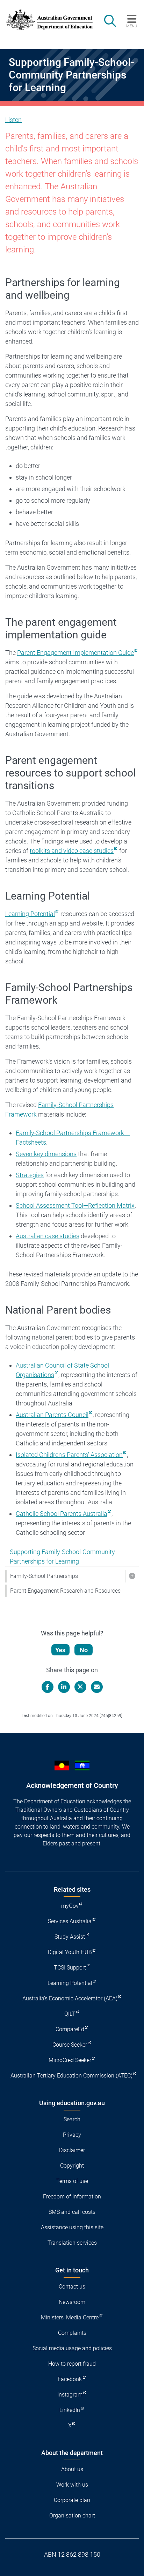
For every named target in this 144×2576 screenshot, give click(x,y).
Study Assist (70, 1937)
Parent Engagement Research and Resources (65, 1591)
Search (72, 2119)
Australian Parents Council (52, 1415)
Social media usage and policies (72, 2348)
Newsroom (72, 2302)
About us (72, 2469)
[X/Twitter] (80, 1687)
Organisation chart (72, 2516)
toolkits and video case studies (72, 851)
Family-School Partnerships (44, 1576)
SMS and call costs (72, 2212)
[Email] (97, 1687)
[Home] (45, 20)
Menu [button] (132, 26)
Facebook (70, 2379)
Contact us (72, 2287)
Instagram (70, 2395)
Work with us (72, 2485)
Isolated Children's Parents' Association (69, 1455)
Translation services (72, 2243)
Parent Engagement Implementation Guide (75, 653)
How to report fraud (72, 2364)
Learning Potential (30, 914)
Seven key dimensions (46, 1154)
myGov (70, 1906)
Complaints (72, 2333)
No (84, 1650)
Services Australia (70, 1921)
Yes (60, 1650)
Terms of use (72, 2181)
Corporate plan (72, 2500)
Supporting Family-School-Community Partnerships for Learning (62, 1557)
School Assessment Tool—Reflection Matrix (75, 1205)
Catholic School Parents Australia (62, 1514)
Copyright (72, 2166)
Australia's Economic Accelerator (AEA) (70, 1998)
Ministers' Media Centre (70, 2317)
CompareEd (70, 2029)
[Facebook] (48, 1687)
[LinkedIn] (64, 1687)
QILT (70, 2014)
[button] (132, 1576)
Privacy (72, 2135)
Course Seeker (70, 2045)
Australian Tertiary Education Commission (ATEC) (71, 2076)
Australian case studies (48, 1236)
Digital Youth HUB (70, 1952)
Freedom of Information (72, 2197)
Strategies (30, 1175)
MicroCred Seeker (70, 2060)
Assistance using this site (72, 2227)
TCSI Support (70, 1968)
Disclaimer (72, 2150)
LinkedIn (70, 2410)
